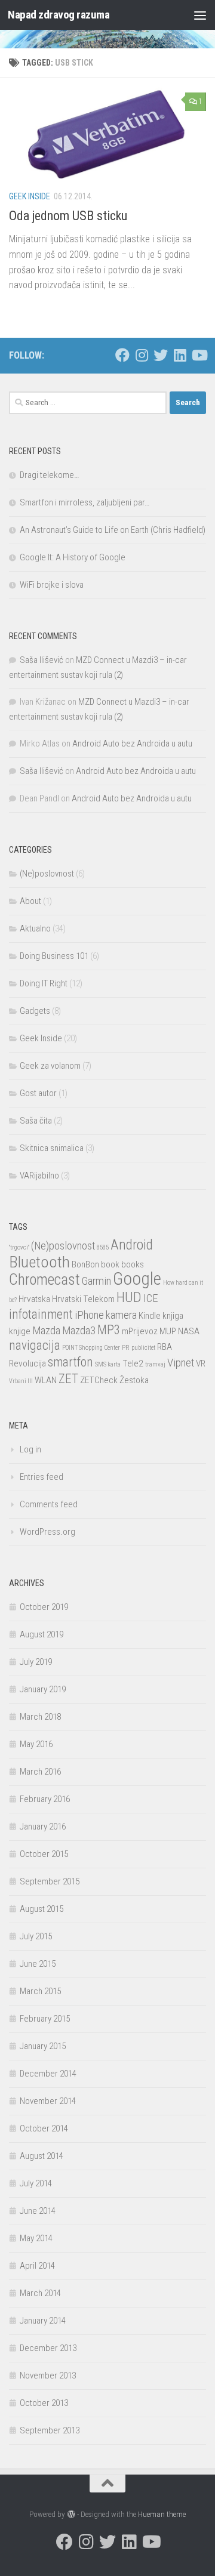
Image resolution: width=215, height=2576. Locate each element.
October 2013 (44, 2403)
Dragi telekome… (49, 475)
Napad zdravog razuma (59, 15)
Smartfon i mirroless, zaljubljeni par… (85, 502)
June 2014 (38, 2211)
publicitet (143, 1348)
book (110, 1264)
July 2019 (36, 1662)
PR (126, 1348)
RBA (165, 1347)
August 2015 (42, 1909)
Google (137, 1279)
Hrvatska (34, 1299)
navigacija (35, 1345)
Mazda (46, 1331)
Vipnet (181, 1363)
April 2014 (37, 2266)
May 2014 (36, 2238)
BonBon (85, 1264)
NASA (189, 1331)
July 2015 (36, 1936)
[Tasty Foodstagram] (142, 355)
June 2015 (38, 1964)
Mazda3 (79, 1331)
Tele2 (133, 1363)
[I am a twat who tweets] (161, 355)
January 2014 (43, 2321)
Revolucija (27, 1363)
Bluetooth (39, 1262)
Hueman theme (162, 2514)
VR (201, 1363)
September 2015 (50, 1881)
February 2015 (45, 2019)
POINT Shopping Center (91, 1348)
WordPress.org (47, 1532)
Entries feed (42, 1477)
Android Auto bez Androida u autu (132, 744)
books (133, 1264)
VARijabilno (39, 1176)
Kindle (150, 1316)
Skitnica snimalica (52, 1148)
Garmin (96, 1281)
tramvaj (155, 1364)
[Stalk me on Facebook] (122, 355)
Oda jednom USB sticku (68, 216)
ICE (151, 1298)
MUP (168, 1331)
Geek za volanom (50, 1066)
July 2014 (36, 2183)
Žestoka (134, 1380)
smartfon (70, 1362)
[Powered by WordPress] (71, 2514)
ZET (68, 1379)
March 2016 (40, 1772)
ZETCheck (99, 1380)
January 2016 (43, 1827)
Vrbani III (21, 1381)
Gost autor (38, 1093)
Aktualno (35, 928)
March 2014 (40, 2293)
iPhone (89, 1315)
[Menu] (200, 15)
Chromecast (44, 1280)
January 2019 (43, 1689)
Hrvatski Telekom (83, 1299)
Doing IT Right (44, 983)
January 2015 (43, 2046)
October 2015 (44, 1854)
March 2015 (40, 1991)
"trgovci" (19, 1247)
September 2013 (50, 2430)
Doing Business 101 (54, 956)
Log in (30, 1449)
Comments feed (49, 1504)
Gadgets (35, 1011)
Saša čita (36, 1121)
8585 (103, 1247)
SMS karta (108, 1364)
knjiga (173, 1316)
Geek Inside (30, 196)
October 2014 (44, 2128)
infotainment (41, 1314)
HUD (129, 1297)
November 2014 (48, 2101)
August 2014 (42, 2156)
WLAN (46, 1380)
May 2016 (36, 1744)
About (30, 901)
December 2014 (48, 2074)
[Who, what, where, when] (180, 355)
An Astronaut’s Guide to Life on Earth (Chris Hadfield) (113, 530)
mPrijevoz (140, 1331)
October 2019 (44, 1607)
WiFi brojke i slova (52, 585)
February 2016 (45, 1799)
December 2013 (48, 2348)
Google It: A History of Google (73, 557)
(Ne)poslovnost (47, 874)
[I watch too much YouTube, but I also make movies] (199, 355)
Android (132, 1245)
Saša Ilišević (42, 660)
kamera (121, 1315)
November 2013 (48, 2376)
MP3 (109, 1330)
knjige (20, 1331)
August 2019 (42, 1634)
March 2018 (40, 1717)
